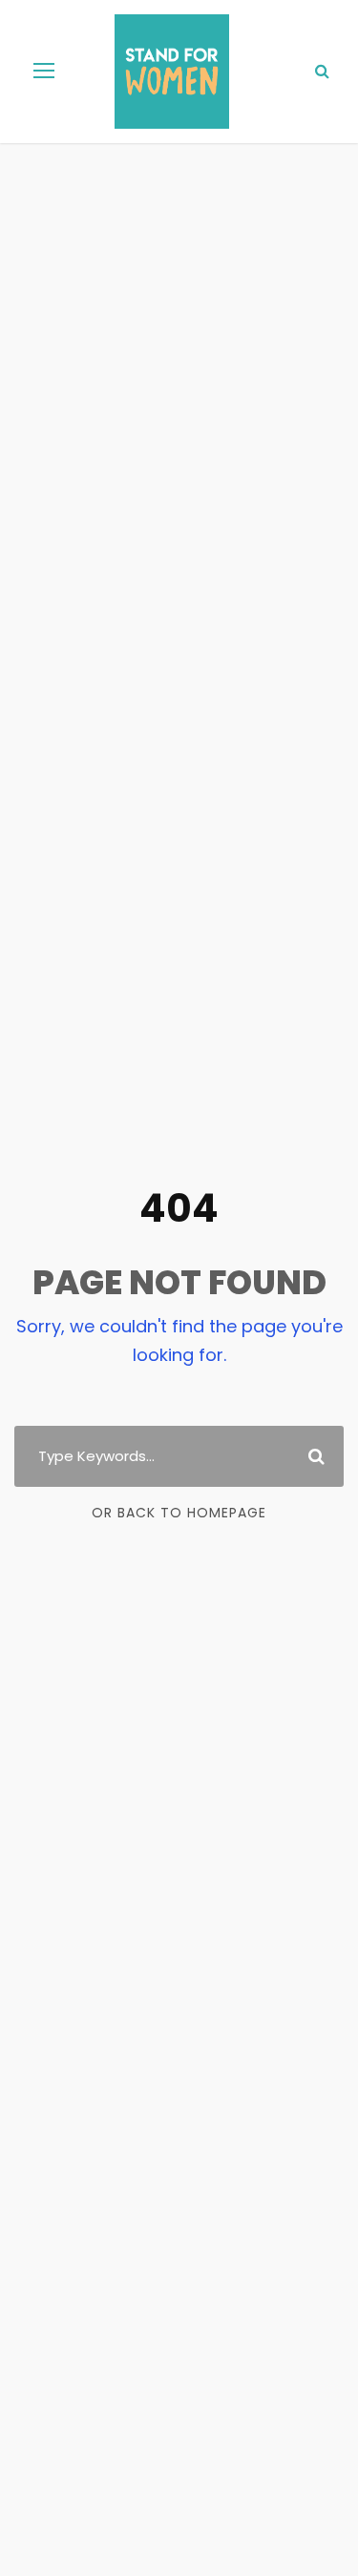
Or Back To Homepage (179, 1513)
